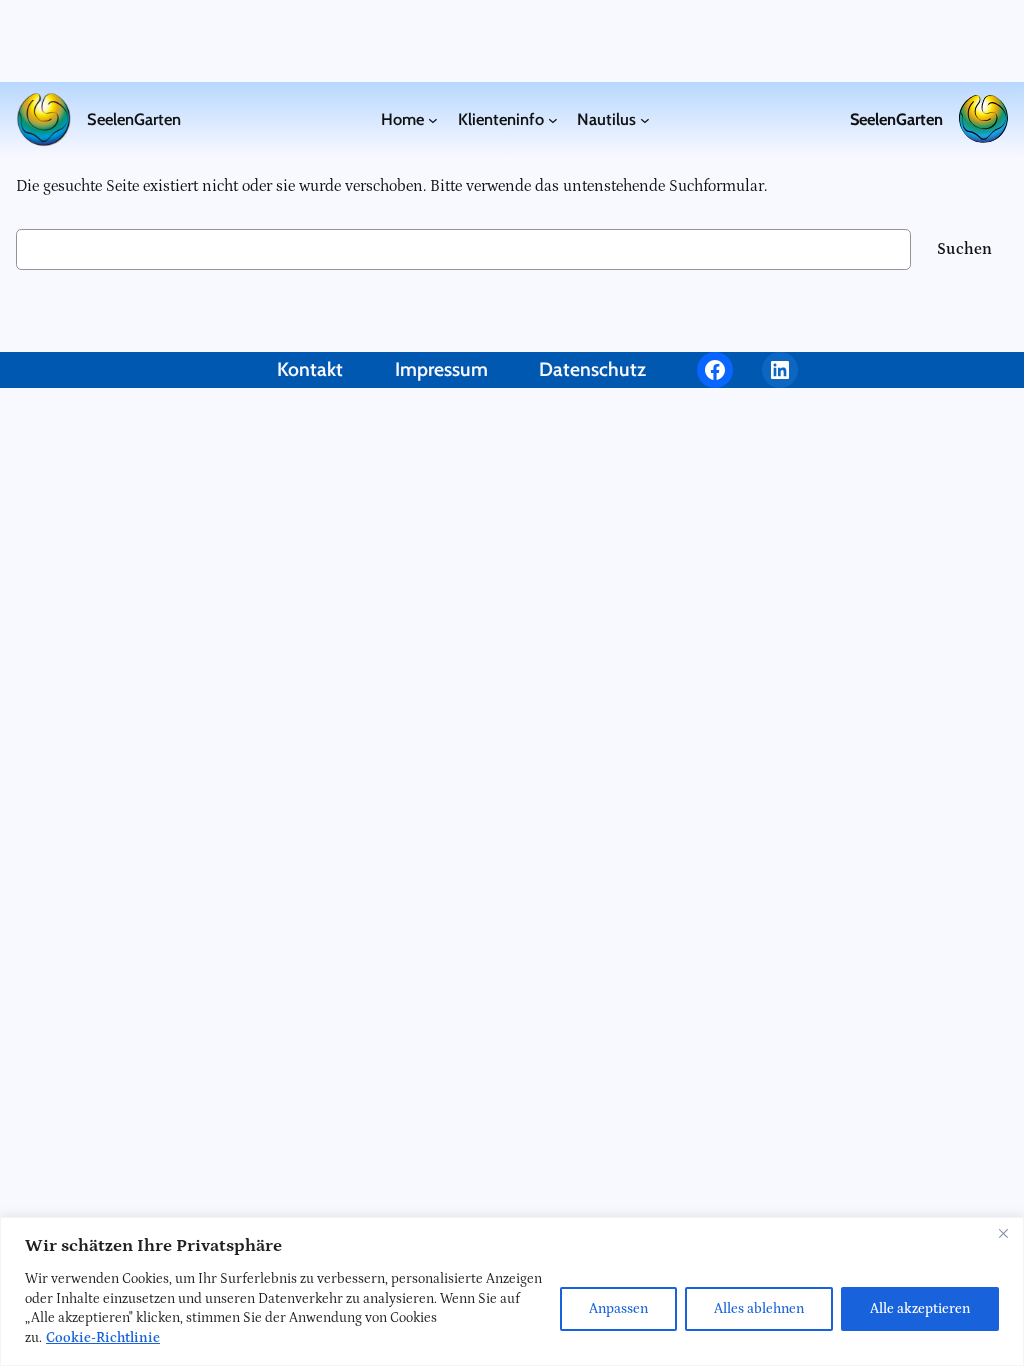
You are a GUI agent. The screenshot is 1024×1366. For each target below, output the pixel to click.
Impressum (441, 369)
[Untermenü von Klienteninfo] (553, 119)
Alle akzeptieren (920, 1309)
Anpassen (618, 1309)
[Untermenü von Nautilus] (645, 119)
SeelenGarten (134, 119)
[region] (512, 1291)
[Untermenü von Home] (433, 119)
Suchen (964, 249)
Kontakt (310, 369)
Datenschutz (592, 369)
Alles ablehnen (759, 1309)
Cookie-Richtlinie (103, 1338)
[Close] (1003, 1234)
